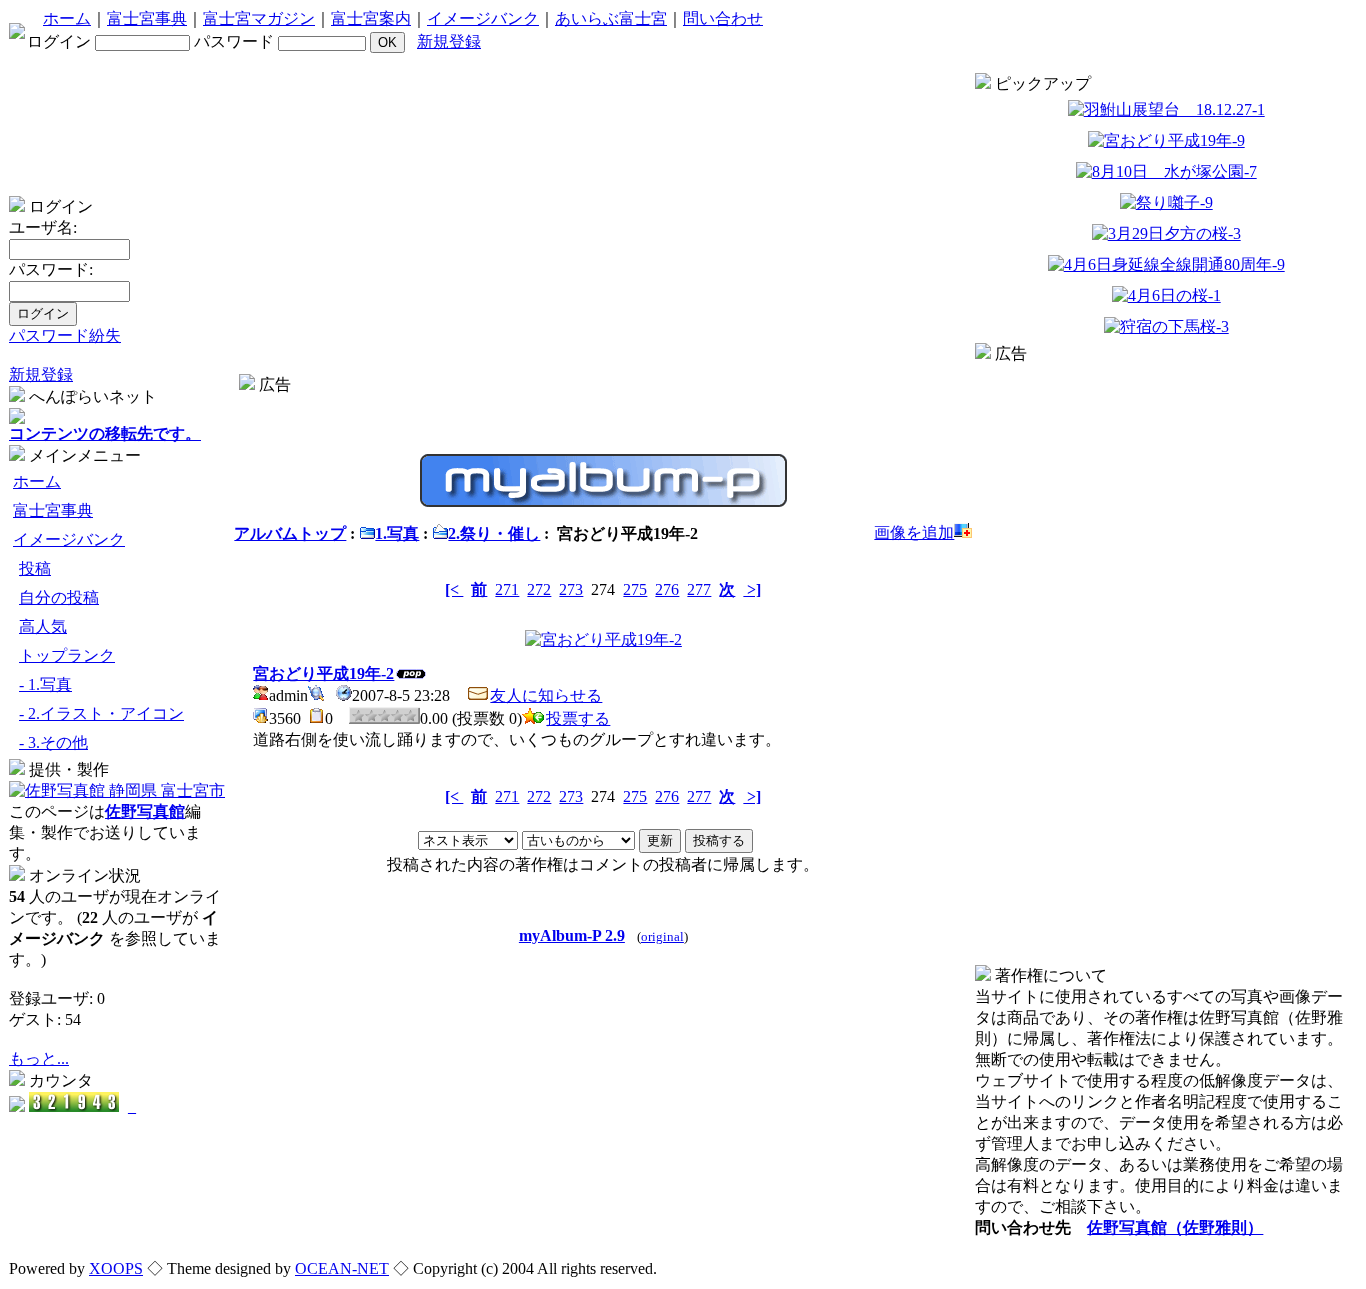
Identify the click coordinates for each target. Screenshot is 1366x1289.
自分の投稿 (59, 597)
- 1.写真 (45, 684)
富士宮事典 (147, 18)
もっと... (39, 1058)
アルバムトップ (290, 533)
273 (571, 589)
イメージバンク (483, 18)
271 (507, 589)
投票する (578, 718)
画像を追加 (914, 532)
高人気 (43, 626)
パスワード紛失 (65, 335)
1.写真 (397, 533)
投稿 (35, 568)
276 (667, 589)
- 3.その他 (53, 742)
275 (635, 589)
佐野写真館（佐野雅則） (1175, 1227)
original (662, 937)
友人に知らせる (546, 695)
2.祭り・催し (494, 533)
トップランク (67, 655)
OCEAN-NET (342, 1268)
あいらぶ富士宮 (611, 18)
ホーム (67, 18)
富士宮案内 (371, 18)
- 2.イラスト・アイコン (101, 713)
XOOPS (116, 1268)
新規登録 (449, 41)
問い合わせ (723, 18)
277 (699, 589)
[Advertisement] (603, 403)
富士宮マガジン (259, 18)
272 (539, 589)
